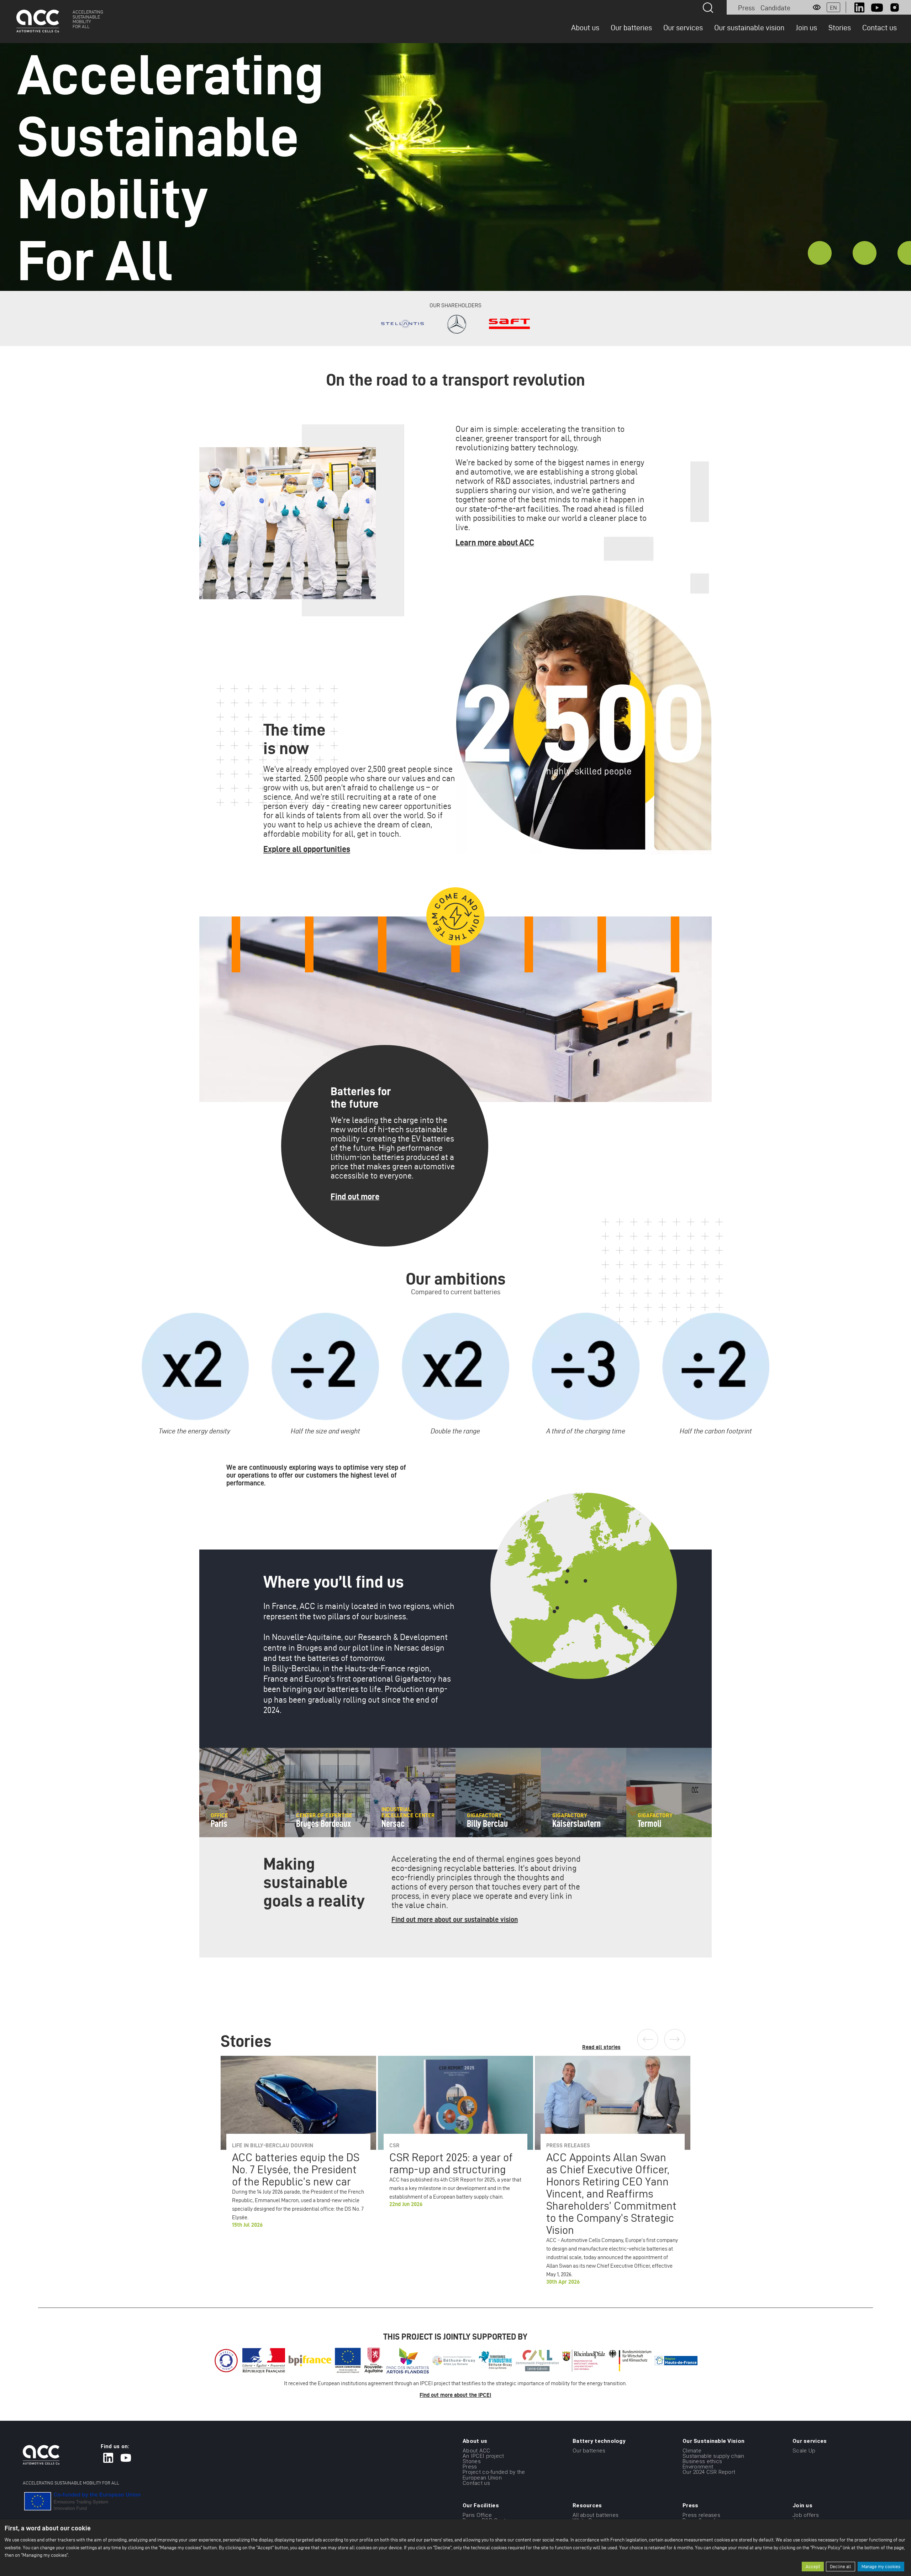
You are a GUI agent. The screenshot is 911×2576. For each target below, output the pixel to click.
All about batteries (596, 2515)
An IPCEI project (483, 2456)
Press (746, 8)
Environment (698, 2467)
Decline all (841, 2567)
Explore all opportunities (307, 849)
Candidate (775, 8)
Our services (683, 27)
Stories (840, 27)
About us (585, 27)
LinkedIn (859, 7)
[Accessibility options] (817, 7)
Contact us (880, 27)
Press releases (701, 2515)
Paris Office (477, 2515)
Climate (692, 2450)
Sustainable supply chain (713, 2456)
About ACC (476, 2450)
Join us (806, 27)
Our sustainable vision (749, 27)
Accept (813, 2567)
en (833, 8)
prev (648, 2039)
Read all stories (601, 2047)
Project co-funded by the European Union (494, 2475)
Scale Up (804, 2450)
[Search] (708, 8)
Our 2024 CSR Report (709, 2472)
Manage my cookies (881, 2567)
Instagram (895, 7)
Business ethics (702, 2461)
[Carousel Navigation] (664, 2039)
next (675, 2039)
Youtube (877, 7)
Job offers (806, 2515)
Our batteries (631, 27)
